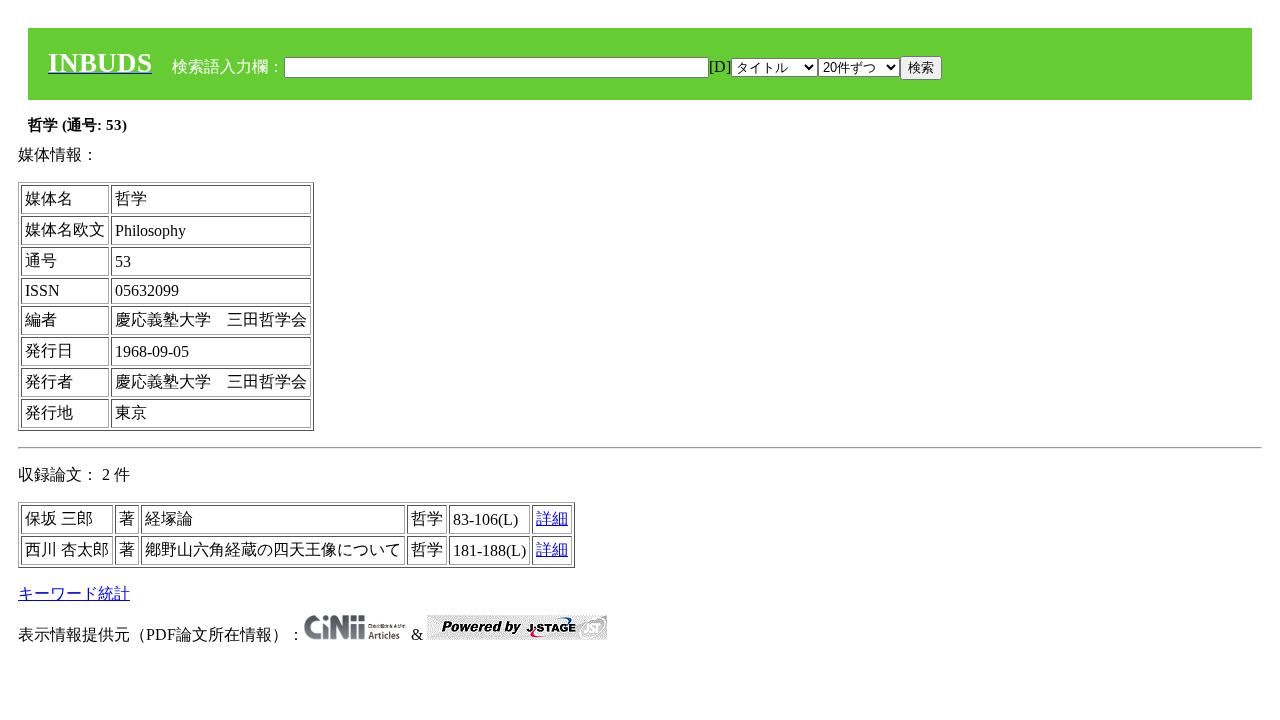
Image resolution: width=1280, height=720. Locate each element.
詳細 (552, 518)
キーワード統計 (74, 593)
